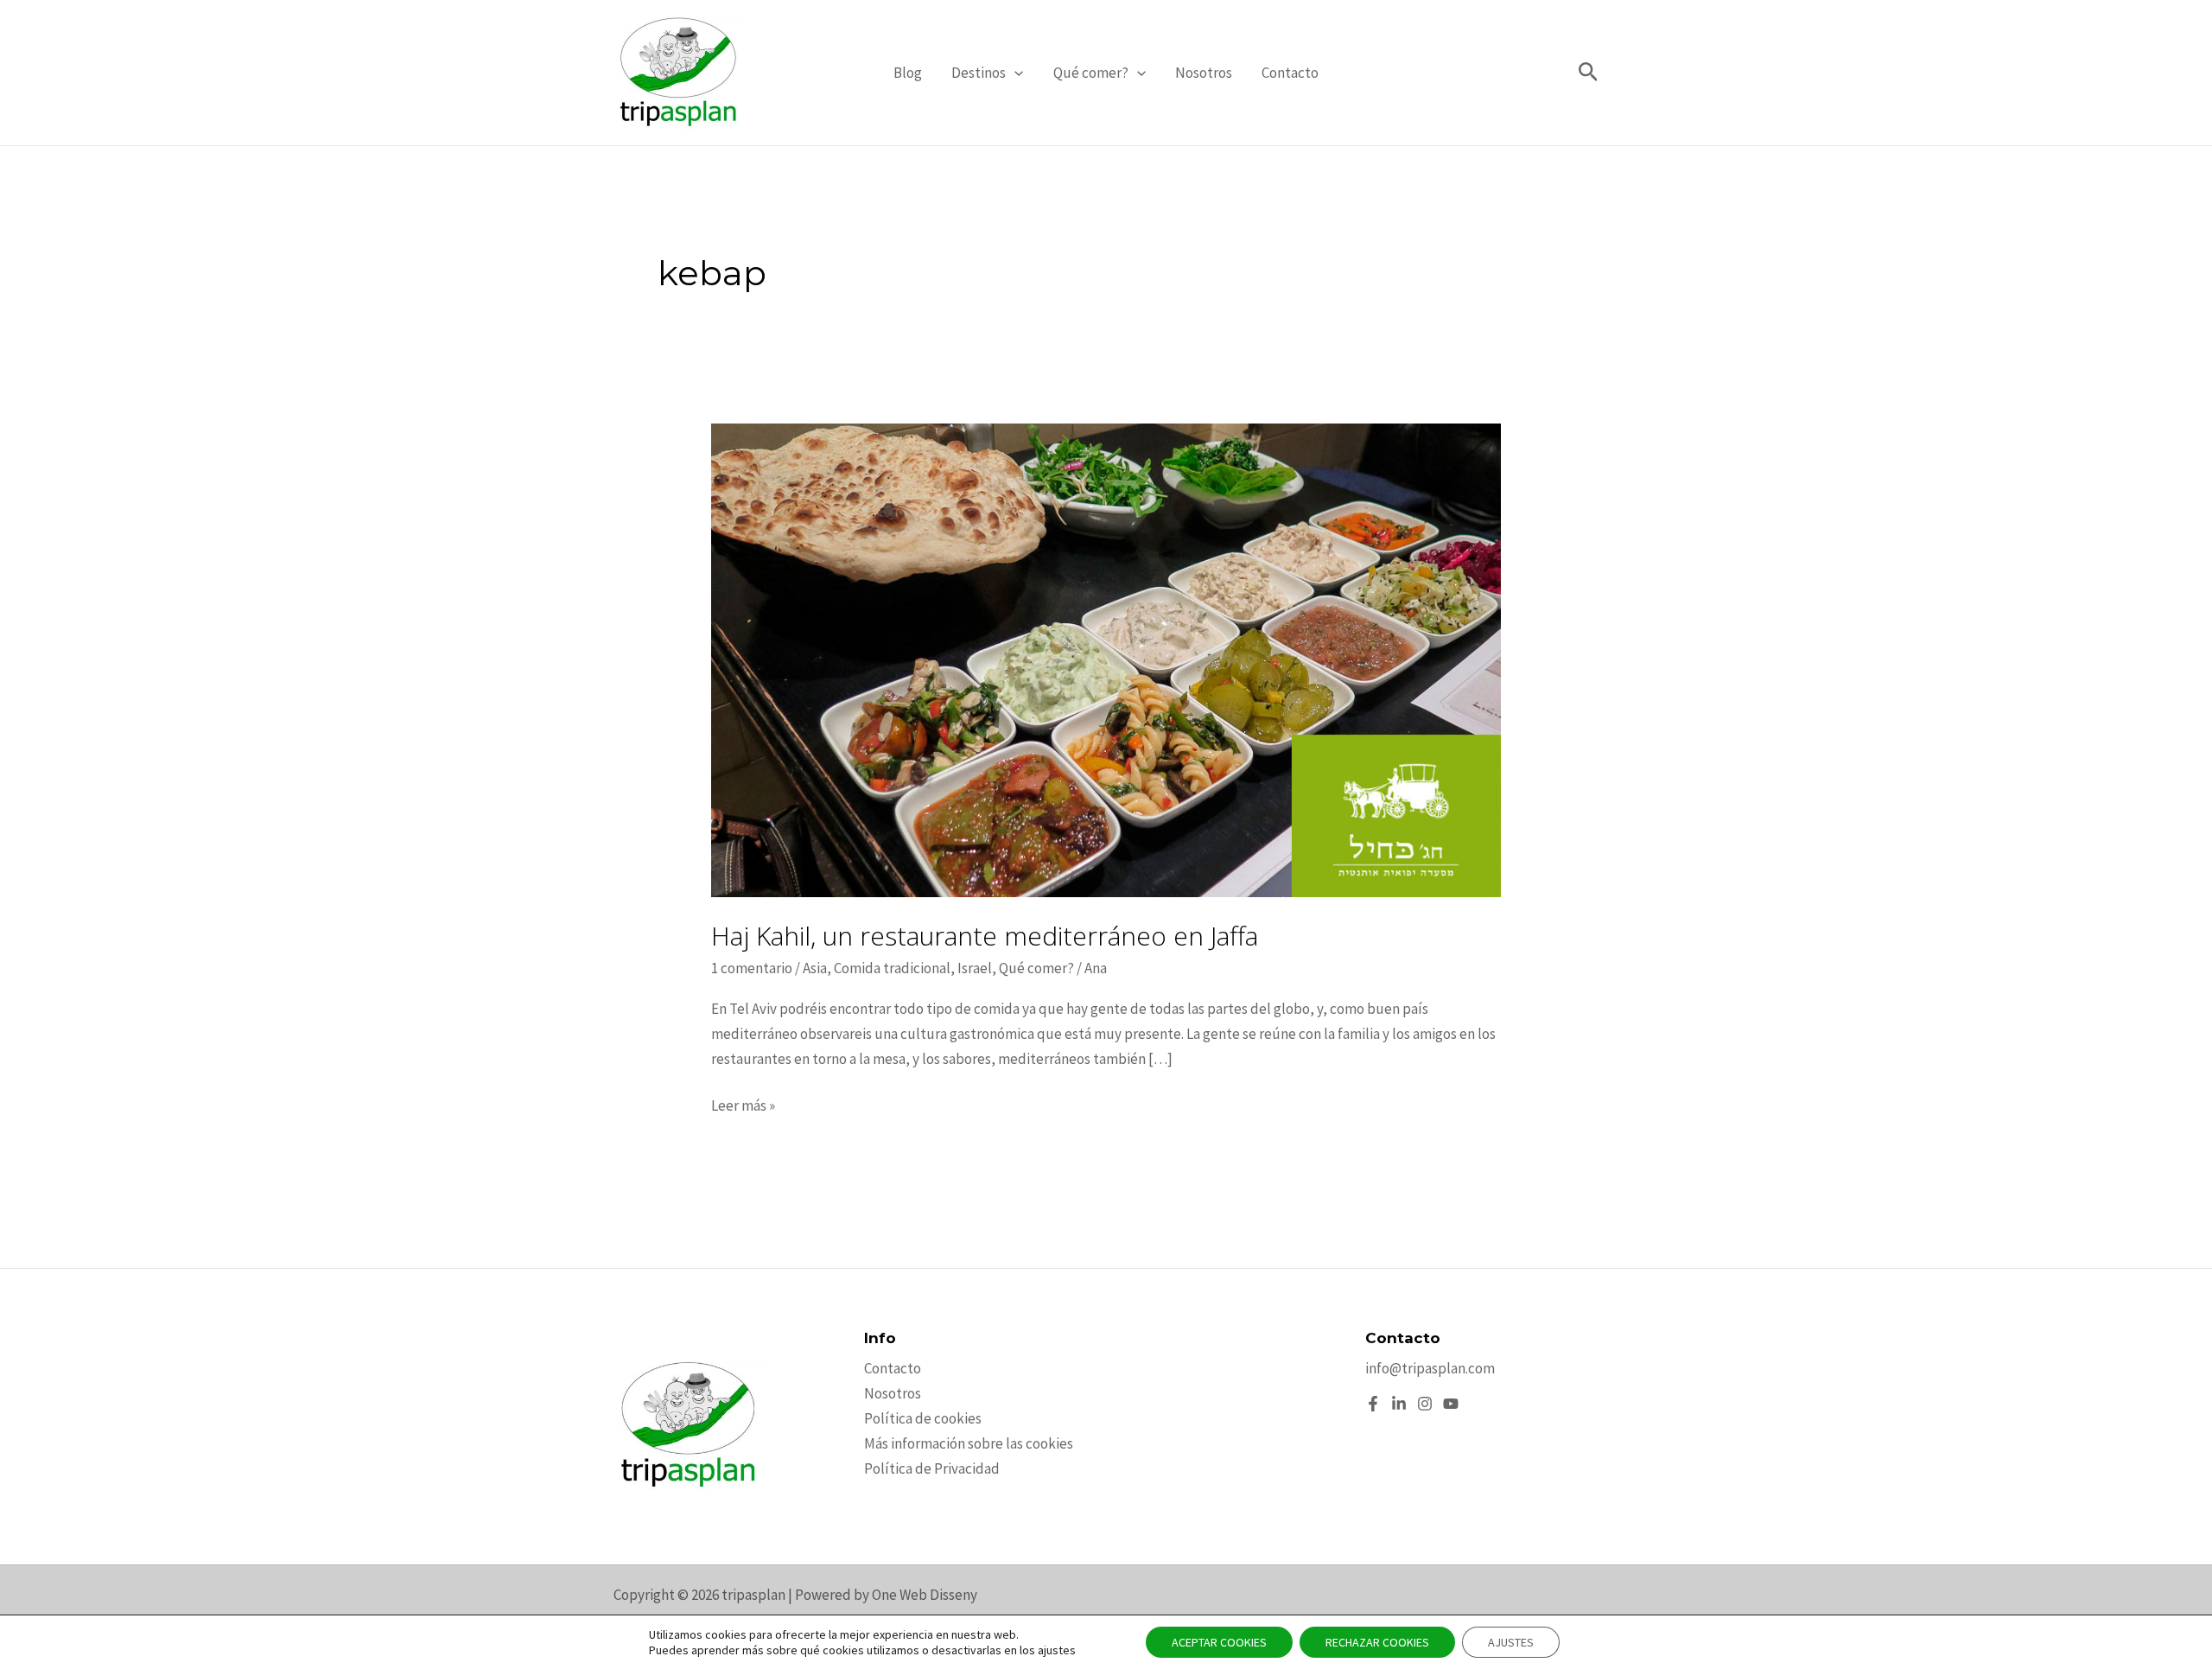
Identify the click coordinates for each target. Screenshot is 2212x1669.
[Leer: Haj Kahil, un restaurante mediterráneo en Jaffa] (1106, 659)
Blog (908, 73)
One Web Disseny (925, 1595)
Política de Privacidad (932, 1468)
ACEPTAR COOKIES (1219, 1642)
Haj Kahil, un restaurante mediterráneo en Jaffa (985, 936)
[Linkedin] (1399, 1404)
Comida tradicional (892, 968)
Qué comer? (1091, 73)
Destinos (979, 73)
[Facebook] (1373, 1404)
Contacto (1290, 73)
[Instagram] (1425, 1404)
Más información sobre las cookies (969, 1443)
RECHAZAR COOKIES (1377, 1642)
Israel (975, 968)
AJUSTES (1511, 1642)
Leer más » (743, 1107)
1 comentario (752, 968)
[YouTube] (1451, 1404)
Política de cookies (923, 1418)
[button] (1014, 73)
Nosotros (1204, 73)
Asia (815, 968)
